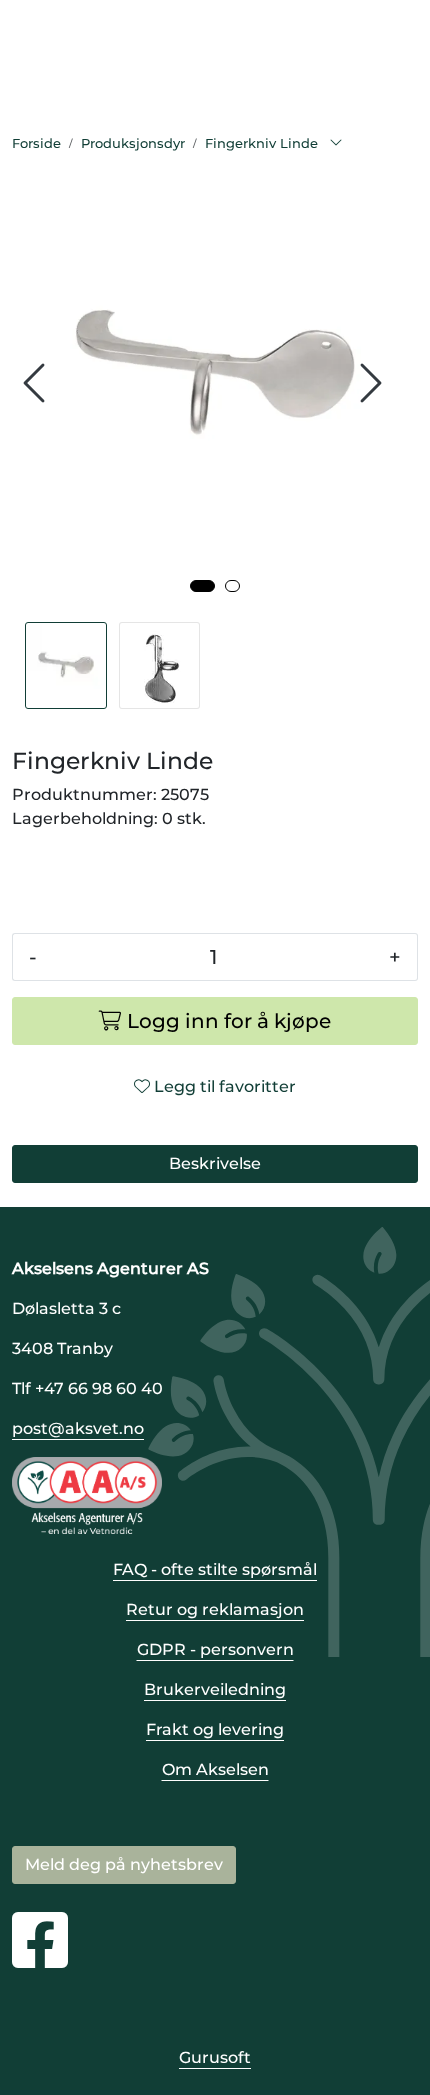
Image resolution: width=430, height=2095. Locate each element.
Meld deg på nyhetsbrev (124, 1864)
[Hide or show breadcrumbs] (336, 144)
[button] (202, 586)
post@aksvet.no (78, 1428)
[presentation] (37, 383)
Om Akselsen (215, 1769)
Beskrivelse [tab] (215, 1163)
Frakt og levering (215, 1729)
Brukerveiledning (215, 1689)
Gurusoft (215, 2057)
